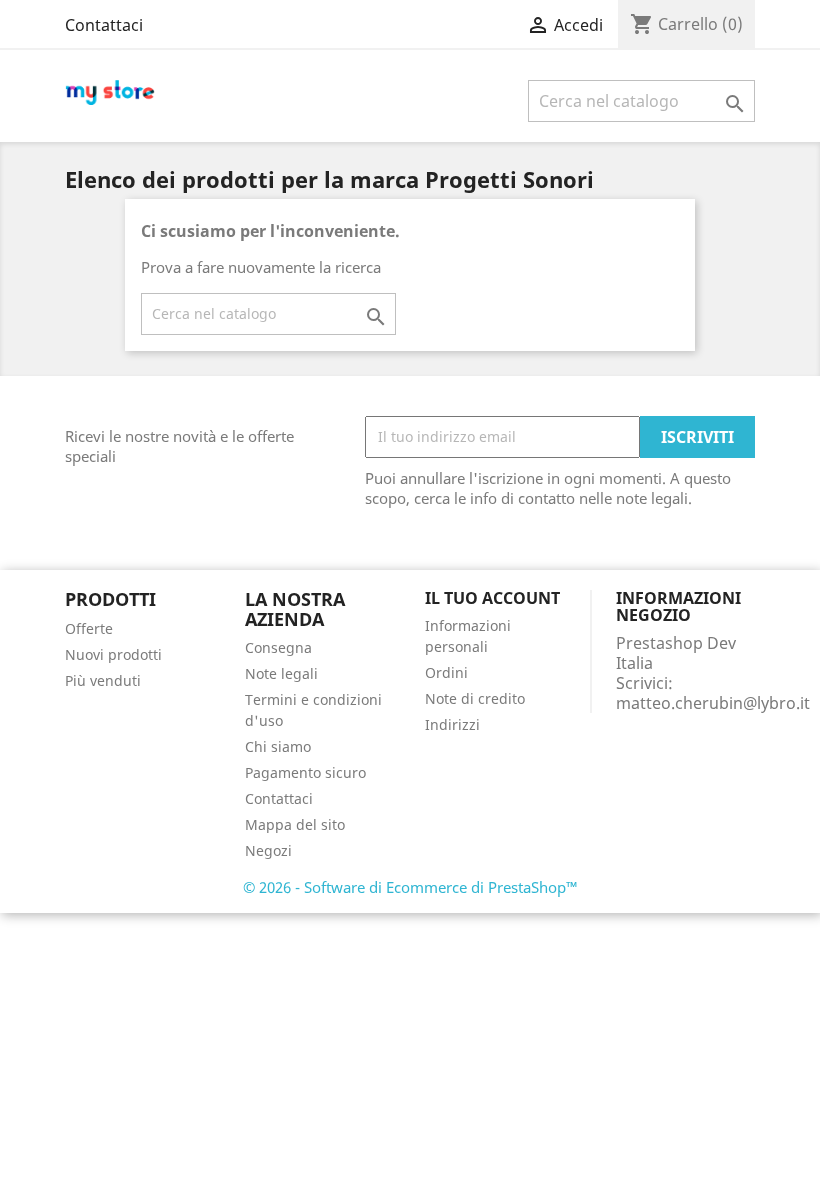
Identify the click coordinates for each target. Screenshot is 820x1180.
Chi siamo (278, 746)
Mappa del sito (295, 824)
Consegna (278, 647)
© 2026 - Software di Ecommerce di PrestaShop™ (410, 887)
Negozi (268, 850)
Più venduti (103, 680)
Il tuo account (492, 598)
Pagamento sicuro (305, 772)
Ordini (446, 672)
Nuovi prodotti (113, 654)
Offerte (89, 628)
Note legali (281, 673)
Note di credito (475, 698)
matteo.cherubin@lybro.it (713, 703)
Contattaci (104, 25)
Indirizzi (452, 724)
